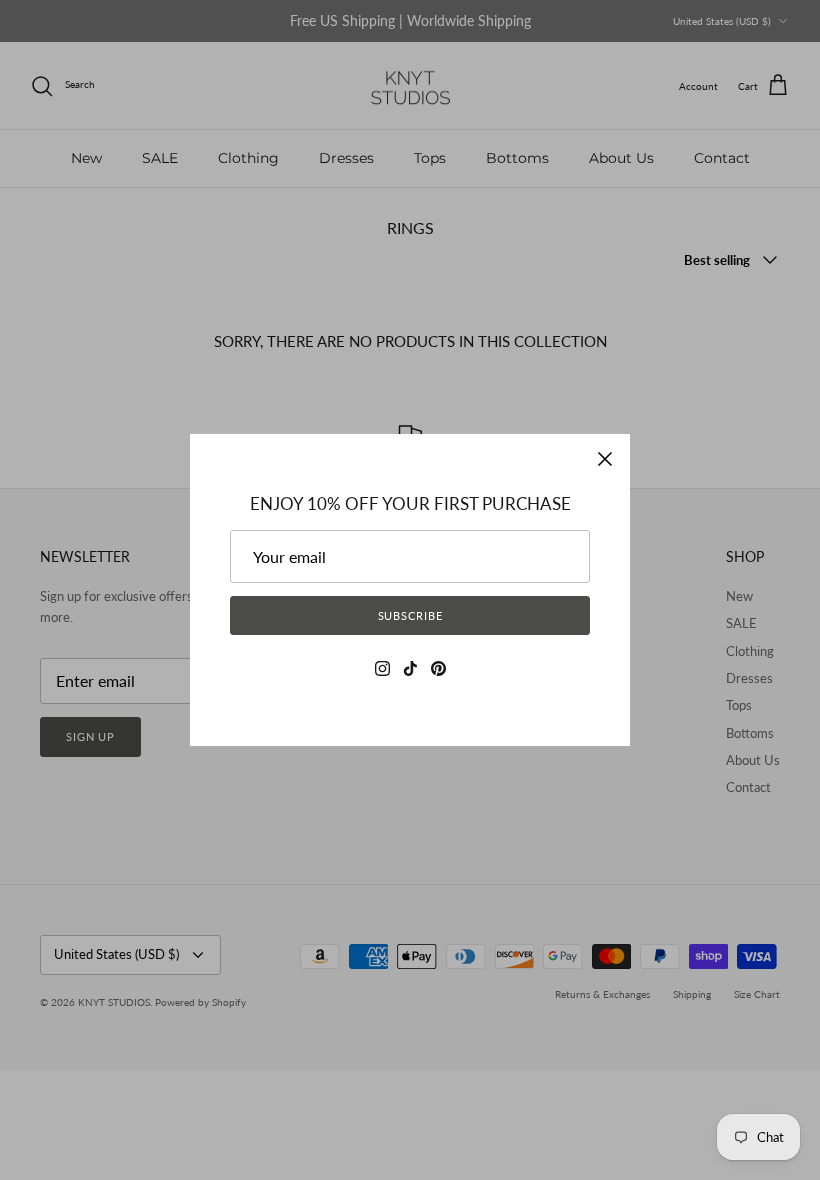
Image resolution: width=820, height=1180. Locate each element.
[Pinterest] (438, 668)
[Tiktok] (410, 668)
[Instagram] (382, 668)
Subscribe (410, 615)
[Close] (605, 459)
